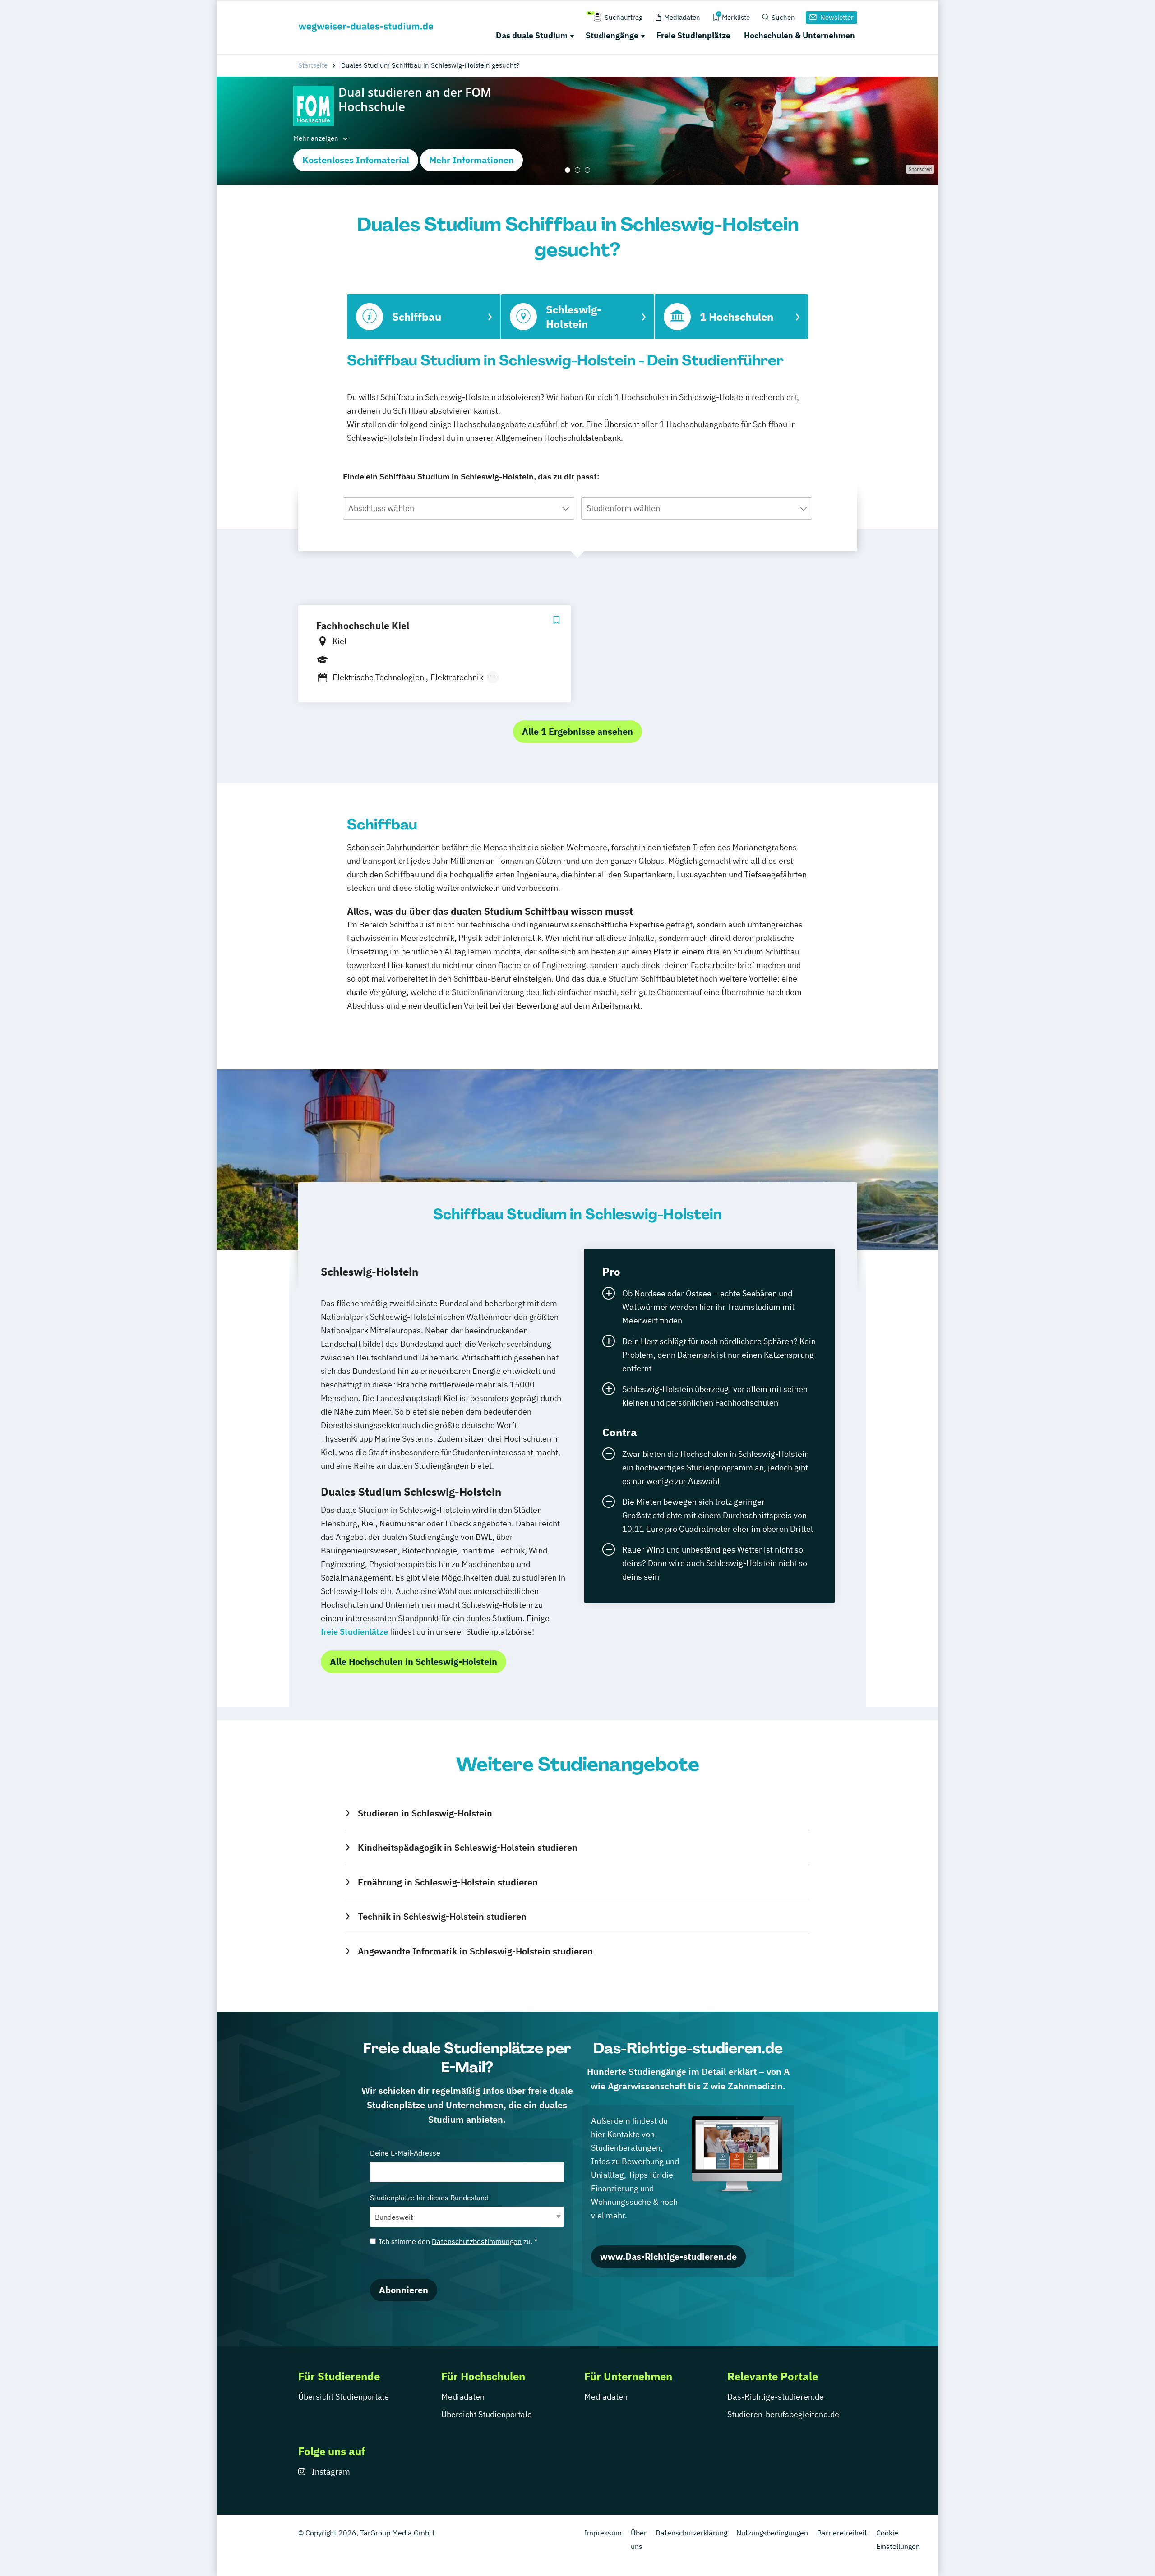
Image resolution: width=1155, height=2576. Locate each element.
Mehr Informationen (471, 160)
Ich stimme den (458, 2241)
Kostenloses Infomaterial (356, 160)
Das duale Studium (532, 35)
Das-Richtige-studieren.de (776, 2397)
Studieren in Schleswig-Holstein (425, 1813)
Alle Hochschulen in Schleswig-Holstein (413, 1661)
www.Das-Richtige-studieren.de (668, 2256)
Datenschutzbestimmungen (477, 2241)
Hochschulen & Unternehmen (799, 35)
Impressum (603, 2533)
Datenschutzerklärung (691, 2533)
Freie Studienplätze (693, 35)
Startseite (313, 65)
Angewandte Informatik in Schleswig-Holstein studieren (475, 1951)
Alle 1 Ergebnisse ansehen (577, 731)
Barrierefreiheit (842, 2533)
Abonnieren (404, 2290)
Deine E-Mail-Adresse (405, 2153)
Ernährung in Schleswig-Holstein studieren (448, 1882)
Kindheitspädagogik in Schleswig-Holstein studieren (467, 1847)
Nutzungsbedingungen (772, 2533)
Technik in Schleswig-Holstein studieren (442, 1916)
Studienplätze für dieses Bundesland (429, 2198)
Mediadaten (463, 2397)
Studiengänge (612, 35)
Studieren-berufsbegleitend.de (783, 2414)
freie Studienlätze (354, 1632)
